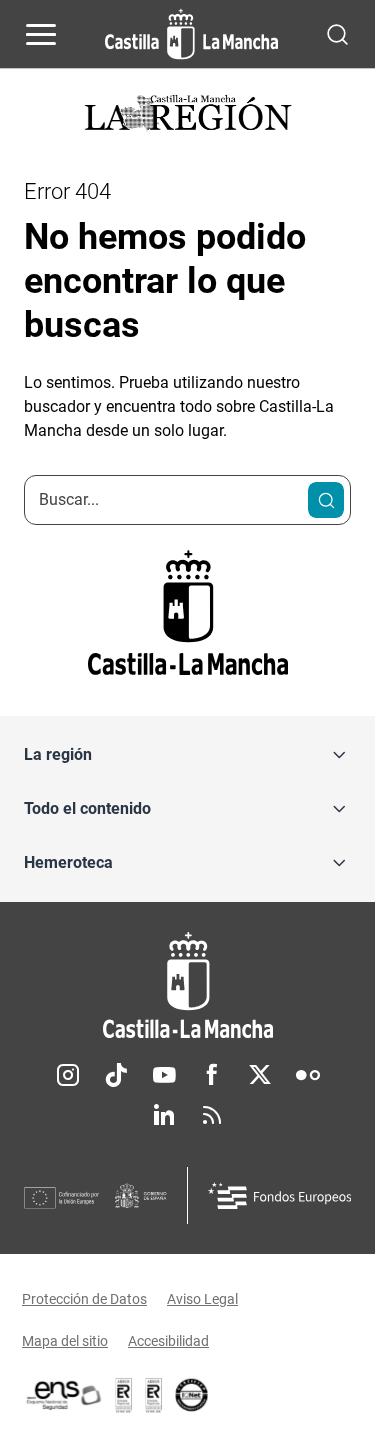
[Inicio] (187, 985)
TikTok (116, 1075)
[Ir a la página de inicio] (191, 34)
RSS (212, 1115)
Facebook (212, 1075)
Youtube (164, 1075)
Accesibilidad (168, 1341)
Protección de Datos (84, 1299)
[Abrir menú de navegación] (41, 34)
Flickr (308, 1075)
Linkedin (164, 1115)
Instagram (68, 1075)
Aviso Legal (202, 1299)
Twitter (260, 1075)
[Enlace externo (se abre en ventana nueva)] (154, 1395)
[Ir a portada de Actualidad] (188, 115)
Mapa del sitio (65, 1341)
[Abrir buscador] (337, 33)
